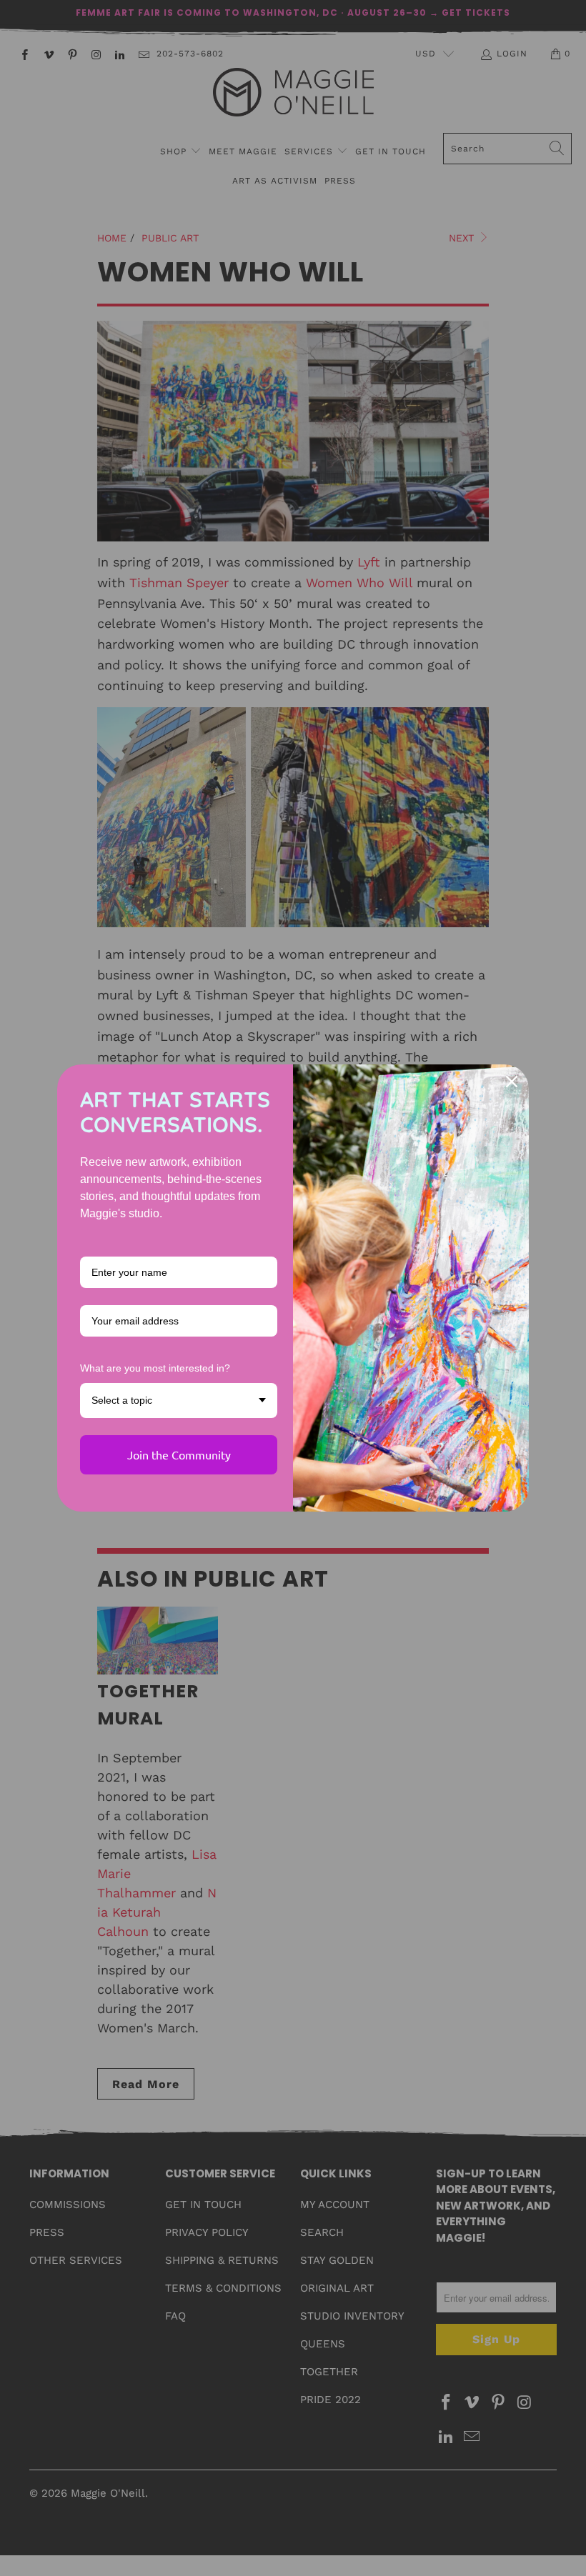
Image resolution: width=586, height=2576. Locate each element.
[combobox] (179, 1401)
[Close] (512, 1082)
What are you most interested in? (155, 1368)
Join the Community (179, 1454)
